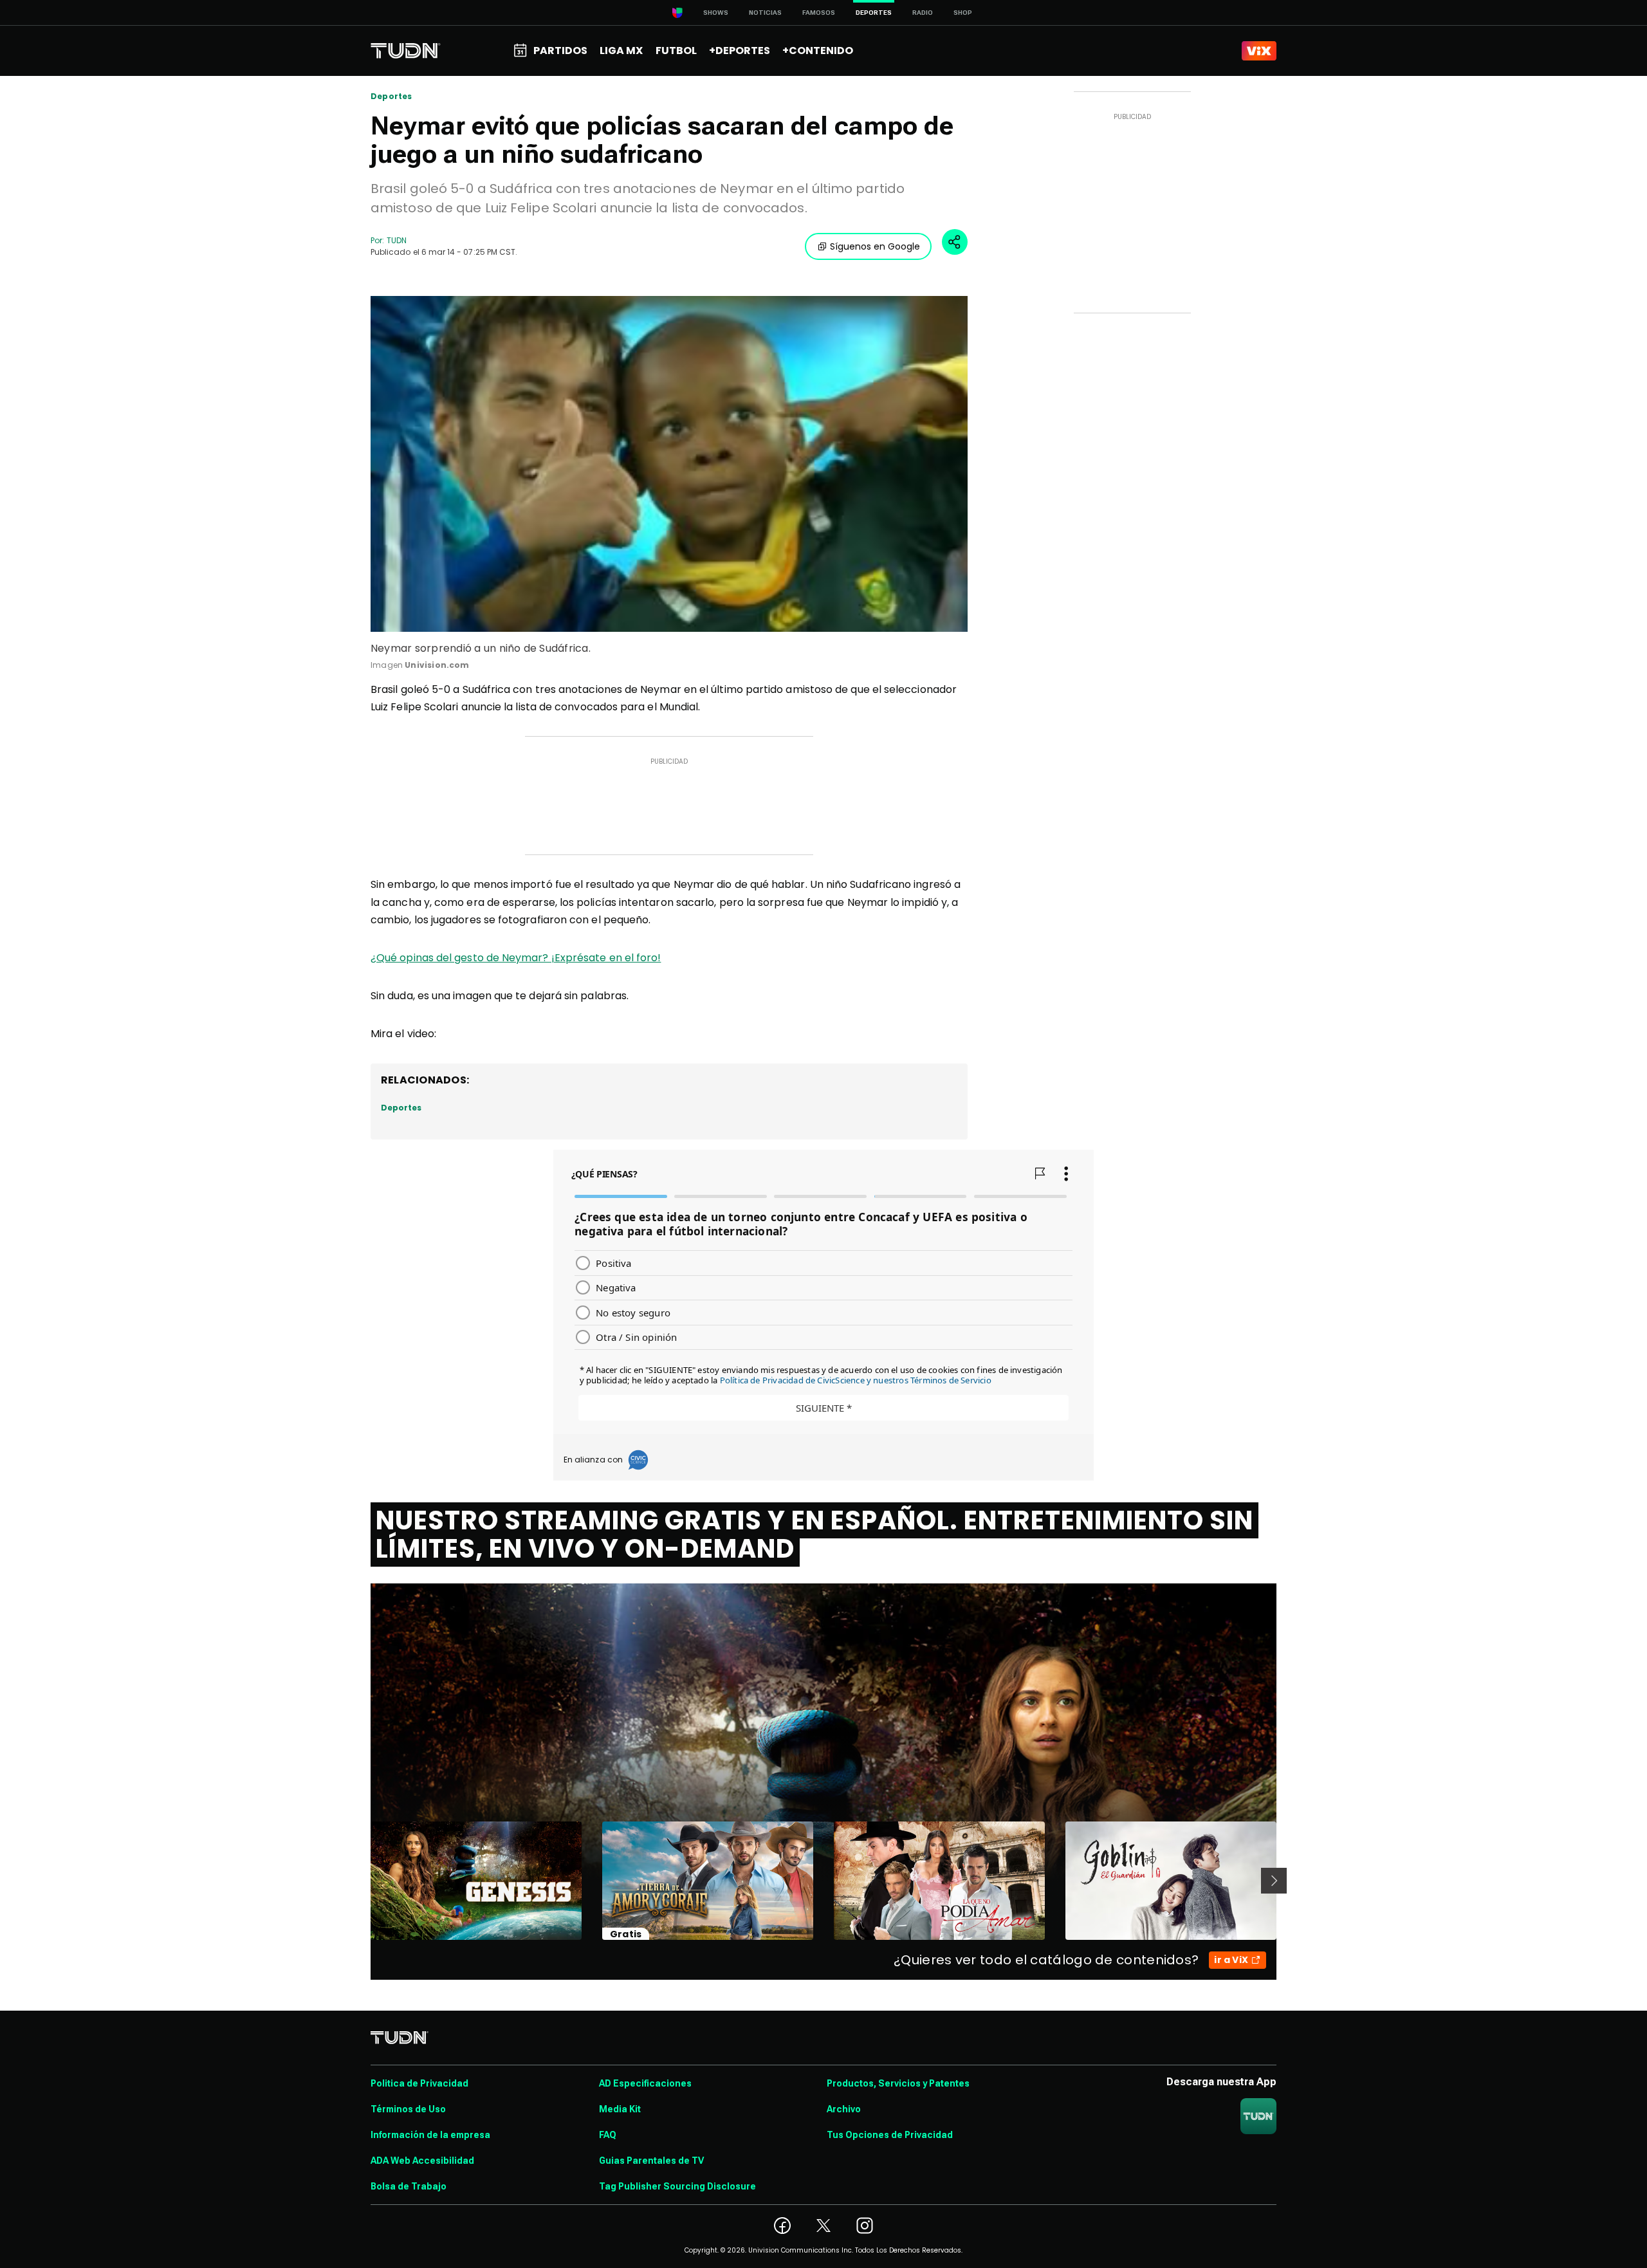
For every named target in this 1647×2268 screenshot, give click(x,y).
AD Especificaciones (645, 2083)
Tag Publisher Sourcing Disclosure (677, 2186)
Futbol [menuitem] (676, 51)
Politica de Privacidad (419, 2083)
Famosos (819, 13)
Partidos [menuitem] (560, 51)
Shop (963, 13)
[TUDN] (406, 51)
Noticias (765, 13)
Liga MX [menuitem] (621, 51)
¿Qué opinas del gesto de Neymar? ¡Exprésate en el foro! (516, 958)
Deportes (391, 97)
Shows (716, 13)
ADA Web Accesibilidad (422, 2161)
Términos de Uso (408, 2109)
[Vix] (1259, 51)
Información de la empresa (430, 2135)
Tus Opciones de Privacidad (890, 2135)
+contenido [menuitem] (818, 51)
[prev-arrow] (363, 1881)
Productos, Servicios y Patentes (898, 2083)
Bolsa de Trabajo (409, 2186)
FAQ (608, 2135)
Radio (923, 13)
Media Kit (620, 2109)
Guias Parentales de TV (651, 2161)
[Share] (955, 242)
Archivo (844, 2109)
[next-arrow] (1274, 1881)
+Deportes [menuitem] (740, 51)
